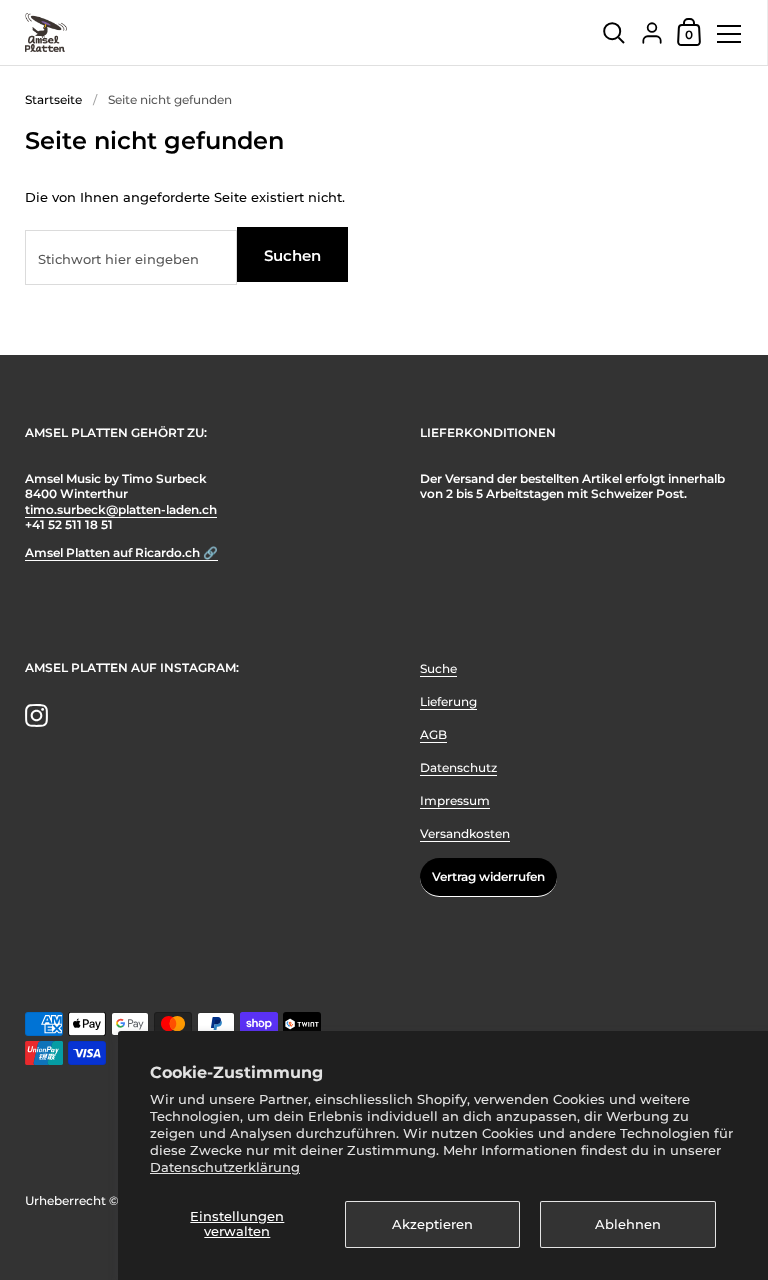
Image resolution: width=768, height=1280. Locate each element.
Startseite (53, 99)
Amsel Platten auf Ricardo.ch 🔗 (121, 552)
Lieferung (448, 701)
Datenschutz (458, 767)
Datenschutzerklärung (225, 1167)
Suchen (292, 255)
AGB (433, 734)
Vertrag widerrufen (488, 876)
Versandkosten (465, 833)
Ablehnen (628, 1224)
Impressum (455, 800)
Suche (438, 668)
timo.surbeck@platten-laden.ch (121, 509)
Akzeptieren (432, 1224)
